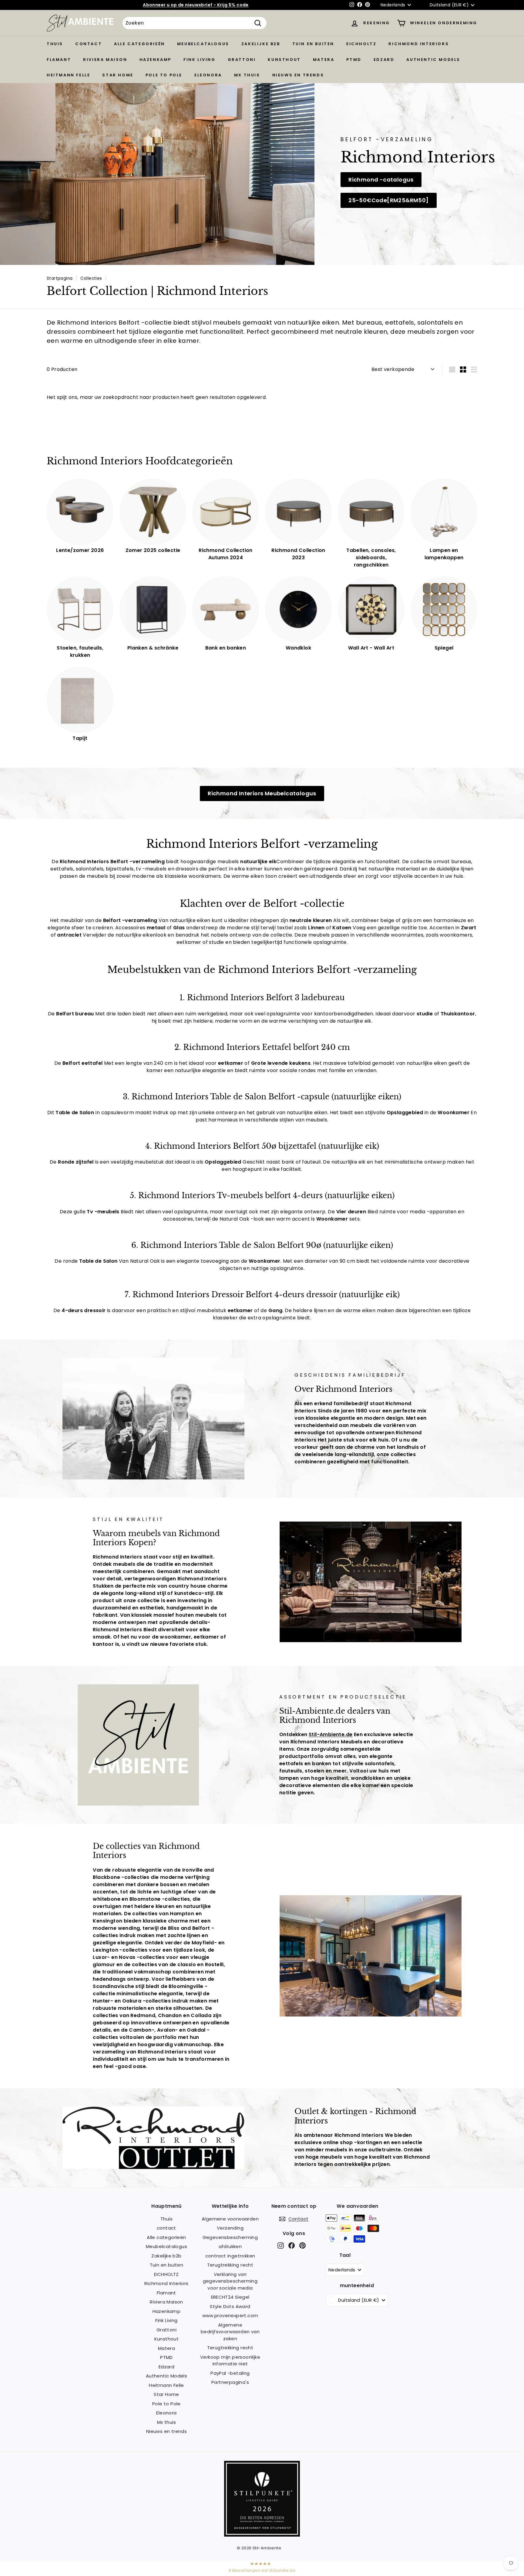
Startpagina (60, 278)
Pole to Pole (164, 75)
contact (89, 44)
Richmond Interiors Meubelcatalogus (262, 793)
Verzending (230, 2228)
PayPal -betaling (230, 2373)
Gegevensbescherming (230, 2237)
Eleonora (208, 75)
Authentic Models (433, 60)
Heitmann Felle (68, 75)
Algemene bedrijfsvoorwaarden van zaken (230, 2332)
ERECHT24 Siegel (230, 2297)
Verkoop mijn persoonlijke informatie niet (230, 2360)
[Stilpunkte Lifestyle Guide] (262, 2535)
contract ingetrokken (230, 2256)
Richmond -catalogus (381, 180)
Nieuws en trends (298, 75)
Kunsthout (284, 60)
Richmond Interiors (419, 44)
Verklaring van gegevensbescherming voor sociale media (230, 2281)
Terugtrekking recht (230, 2265)
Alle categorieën (139, 44)
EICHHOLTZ (361, 44)
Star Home (118, 75)
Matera (324, 60)
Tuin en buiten (313, 44)
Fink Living (200, 60)
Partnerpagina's (230, 2382)
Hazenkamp (155, 60)
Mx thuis (247, 75)
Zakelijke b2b (261, 44)
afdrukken (230, 2246)
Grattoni (242, 60)
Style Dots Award (230, 2306)
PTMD (354, 60)
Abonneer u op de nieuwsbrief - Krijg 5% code (196, 5)
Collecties (91, 278)
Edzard (384, 60)
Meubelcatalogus (203, 44)
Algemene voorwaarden (230, 2219)
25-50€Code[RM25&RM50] (388, 200)
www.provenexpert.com (230, 2315)
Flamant (59, 60)
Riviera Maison (105, 60)
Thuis (55, 44)
